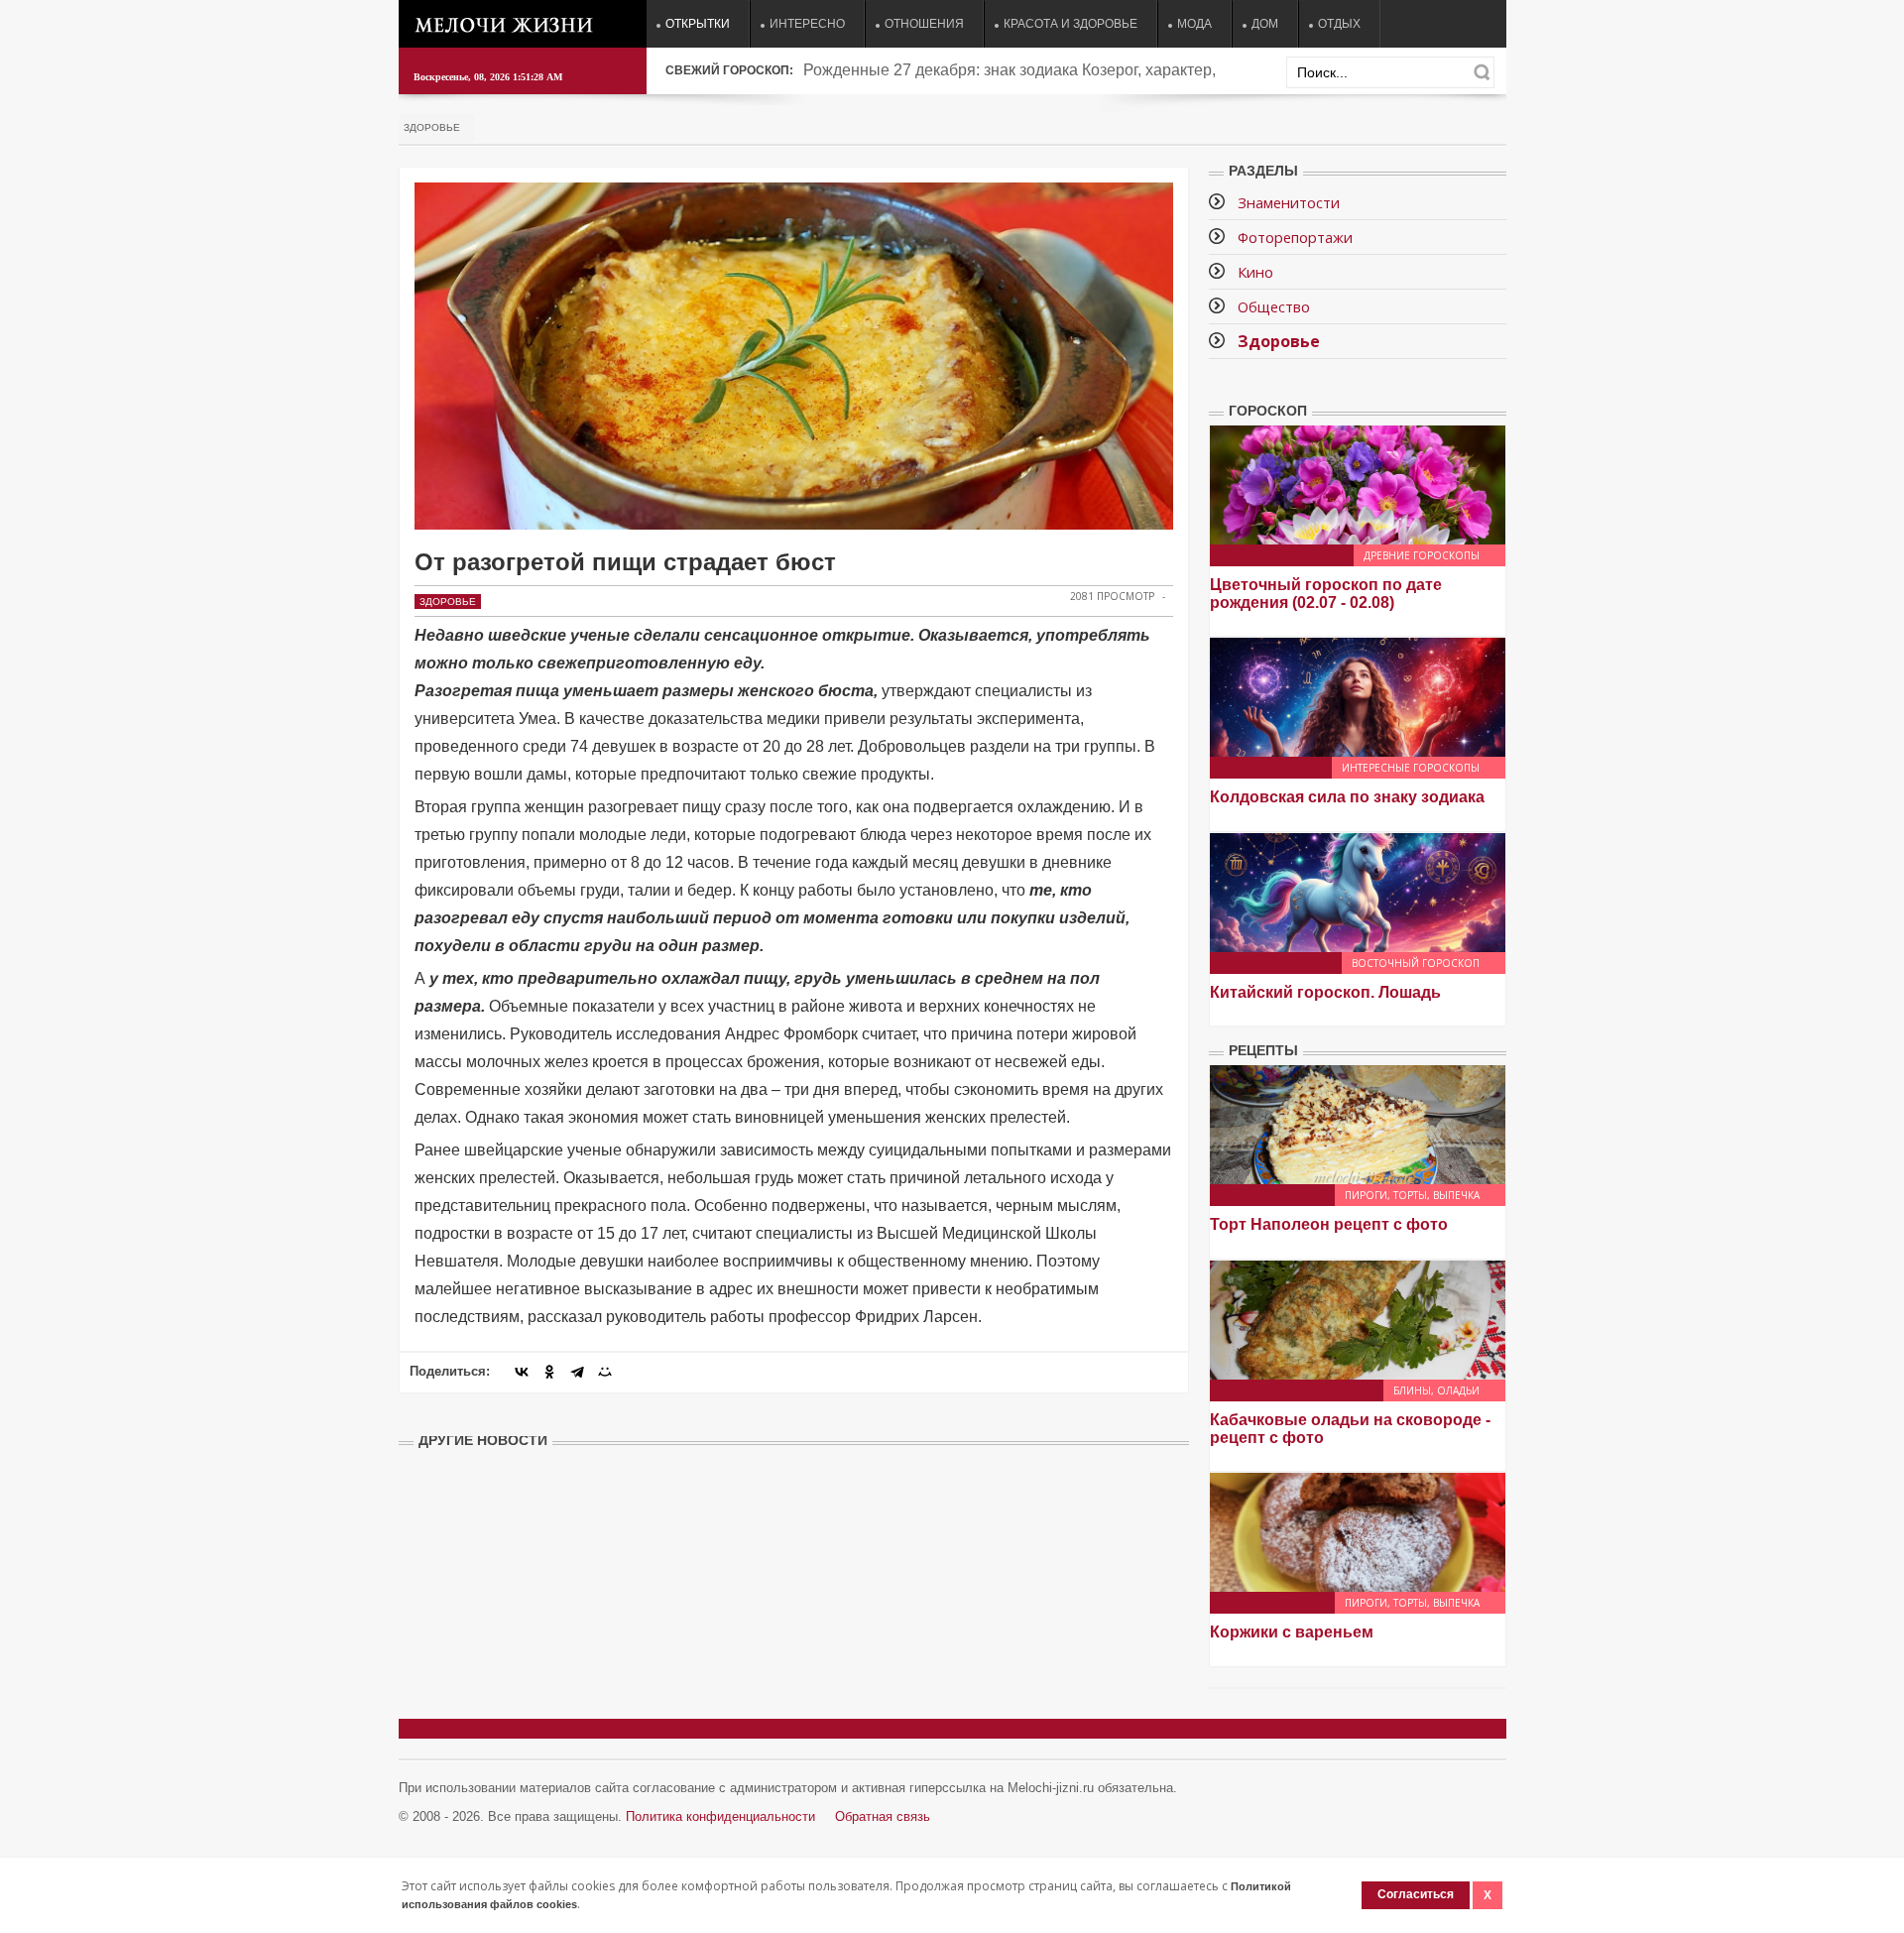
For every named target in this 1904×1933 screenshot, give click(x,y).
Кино (1255, 272)
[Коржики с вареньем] (1358, 1531)
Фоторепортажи (1295, 237)
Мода (1194, 24)
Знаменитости (1289, 202)
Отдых (1339, 24)
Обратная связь (883, 1816)
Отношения (924, 24)
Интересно (807, 24)
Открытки (698, 24)
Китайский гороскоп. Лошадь (1325, 992)
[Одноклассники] (549, 1372)
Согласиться (1416, 1894)
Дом (1265, 24)
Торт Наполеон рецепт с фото (1329, 1224)
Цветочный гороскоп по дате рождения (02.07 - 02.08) (1326, 594)
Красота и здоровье (1071, 24)
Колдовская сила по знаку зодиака (1347, 797)
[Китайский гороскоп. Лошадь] (1358, 891)
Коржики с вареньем (1292, 1632)
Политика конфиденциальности (720, 1816)
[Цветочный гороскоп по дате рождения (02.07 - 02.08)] (1358, 483)
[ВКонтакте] (522, 1372)
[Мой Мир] (605, 1372)
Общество (1274, 306)
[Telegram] (577, 1372)
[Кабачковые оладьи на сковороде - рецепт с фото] (1358, 1319)
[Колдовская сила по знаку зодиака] (1358, 696)
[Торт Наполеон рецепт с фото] (1358, 1124)
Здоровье (432, 127)
